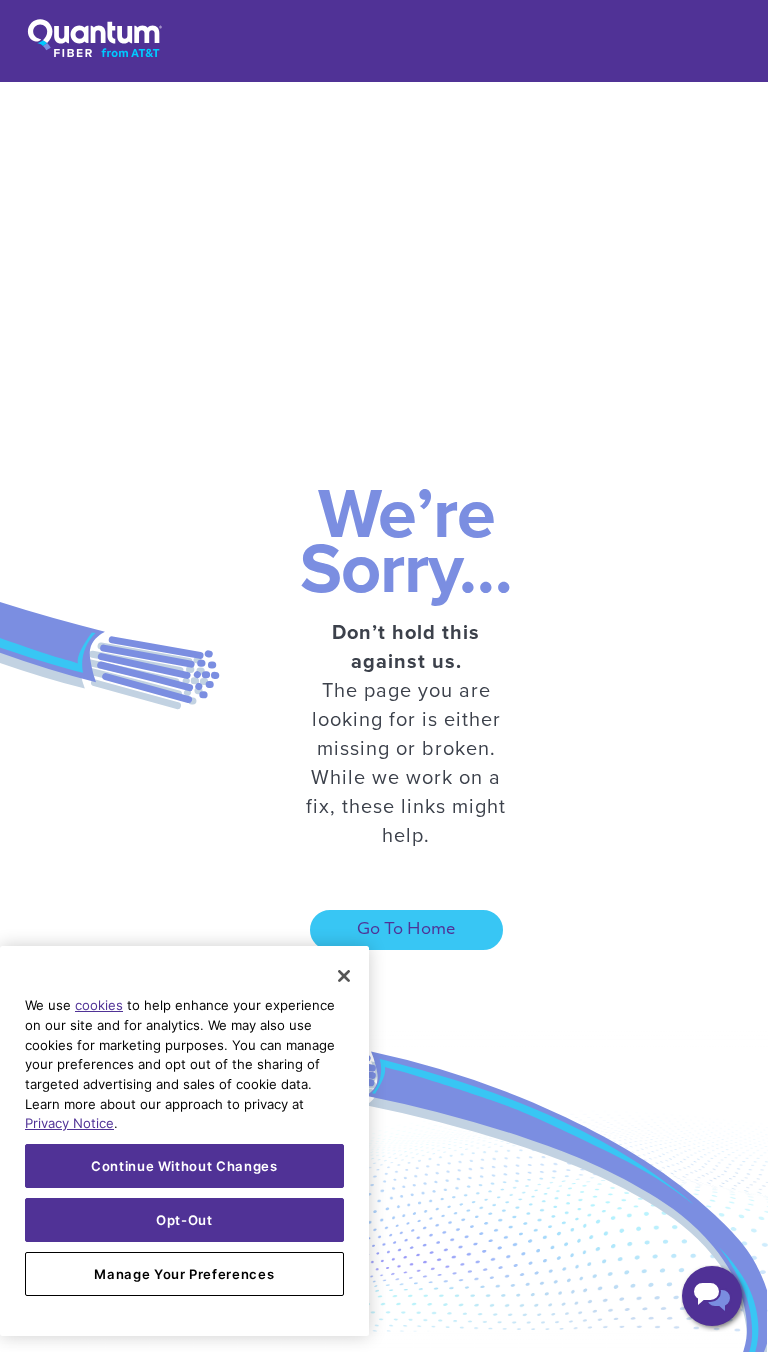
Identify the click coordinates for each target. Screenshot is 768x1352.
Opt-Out (184, 1220)
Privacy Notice (69, 1123)
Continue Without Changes (184, 1166)
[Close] (344, 976)
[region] (184, 1141)
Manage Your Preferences (184, 1274)
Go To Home (406, 930)
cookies (99, 1005)
